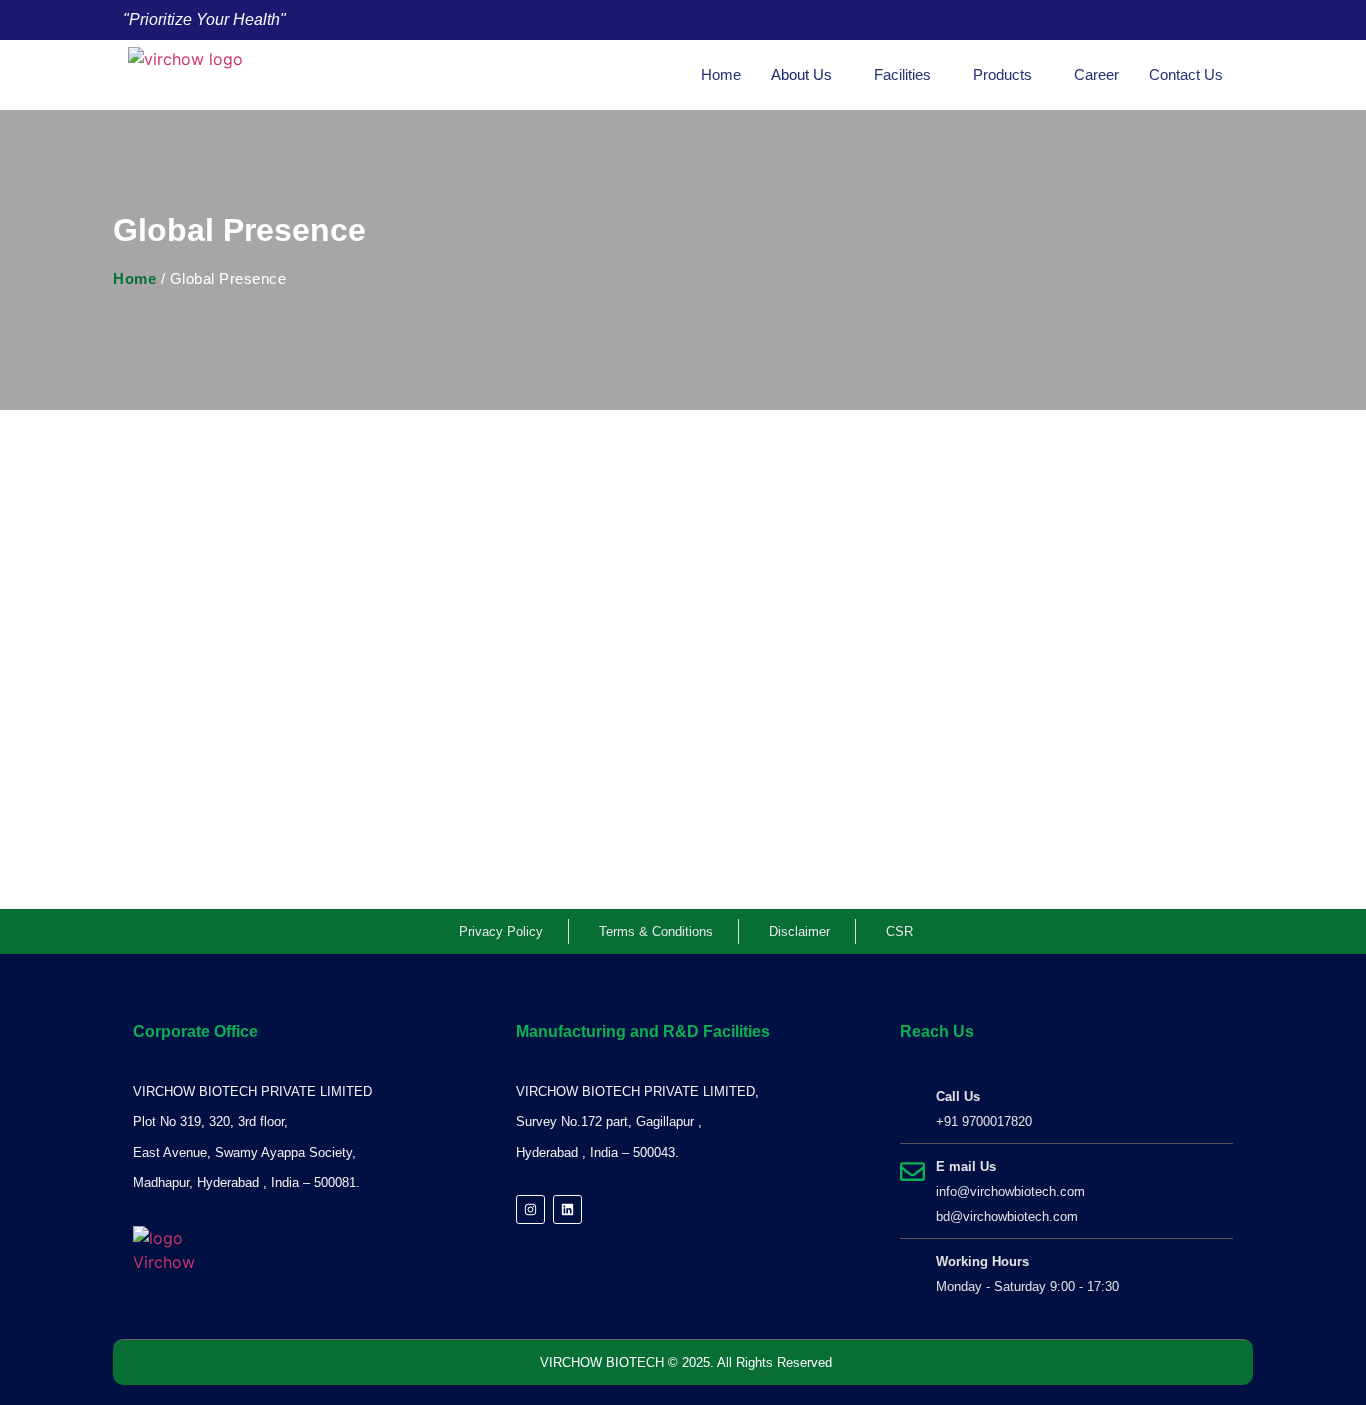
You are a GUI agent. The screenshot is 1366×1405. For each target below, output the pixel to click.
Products (1002, 74)
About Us (801, 74)
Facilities (902, 74)
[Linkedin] (567, 1209)
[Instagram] (530, 1209)
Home (721, 74)
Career (1096, 74)
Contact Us (1186, 74)
